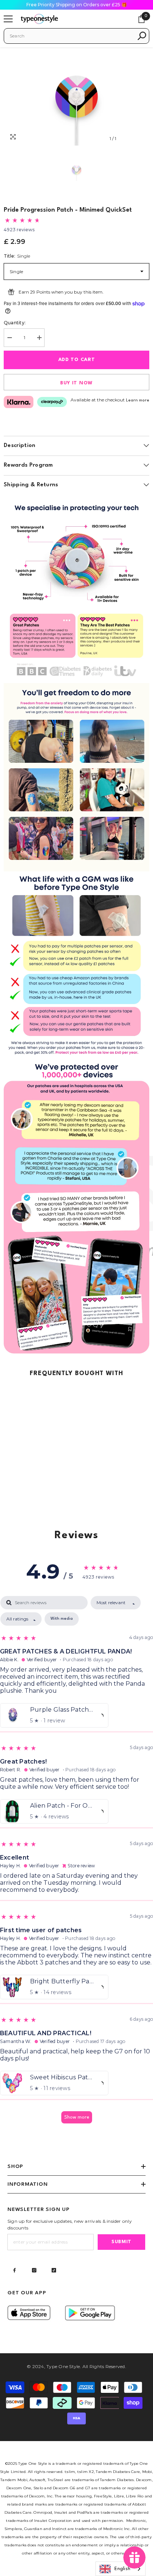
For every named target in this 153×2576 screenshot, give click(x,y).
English (122, 2569)
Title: (17, 256)
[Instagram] (34, 2270)
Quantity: (15, 323)
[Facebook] (14, 2270)
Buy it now (76, 383)
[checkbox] (62, 1619)
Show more (77, 2117)
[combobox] (71, 36)
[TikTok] (54, 2270)
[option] (76, 97)
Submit (121, 2242)
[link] (76, 589)
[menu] (8, 19)
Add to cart (77, 360)
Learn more (138, 400)
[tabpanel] (76, 1863)
